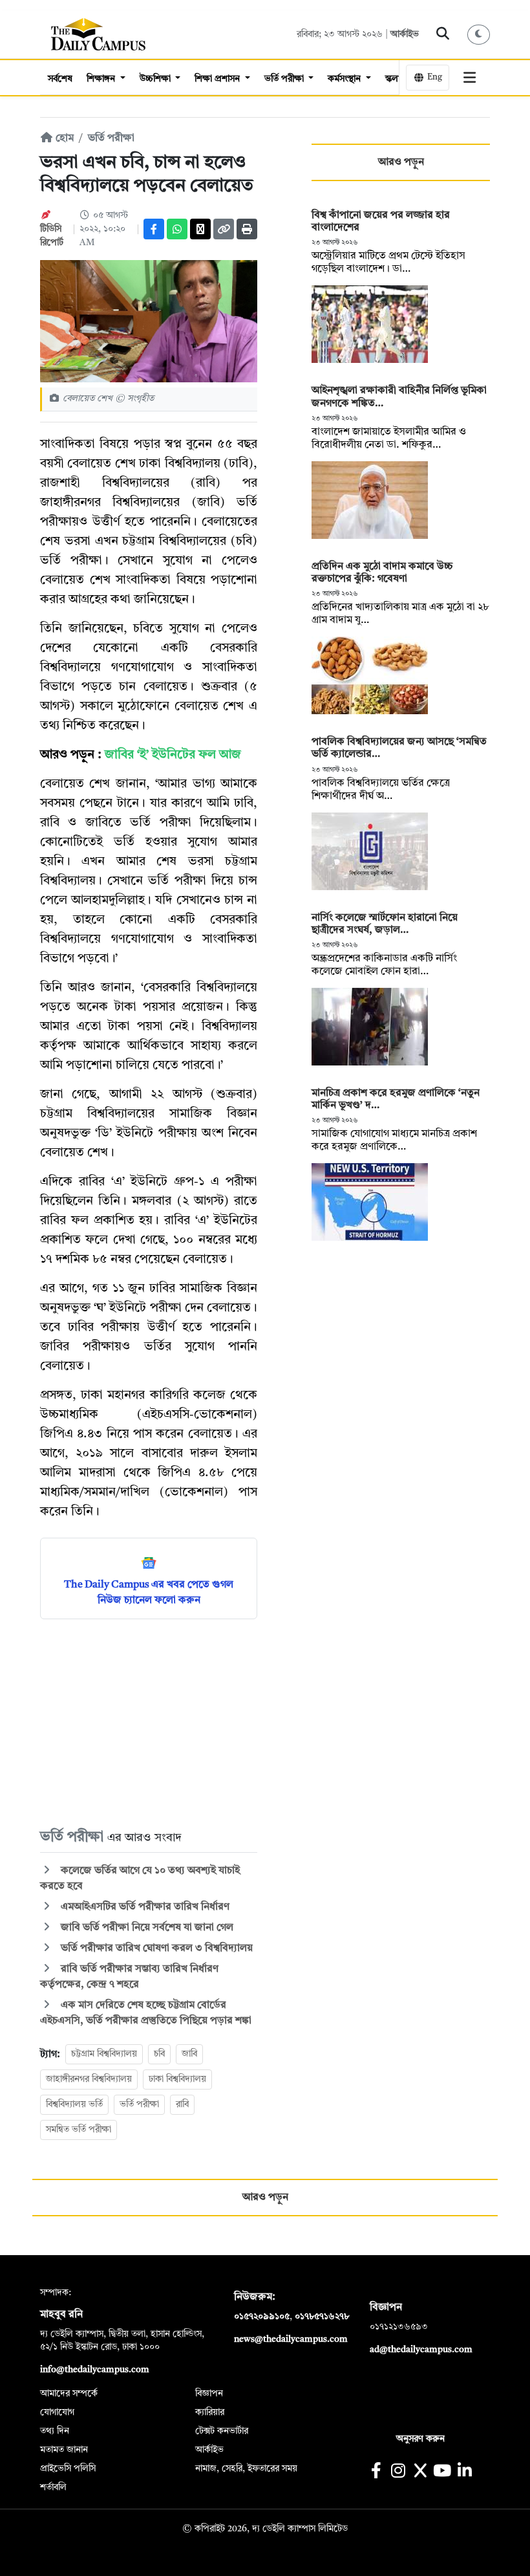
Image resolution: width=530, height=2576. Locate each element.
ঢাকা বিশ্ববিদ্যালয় (177, 2079)
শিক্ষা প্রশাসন (218, 79)
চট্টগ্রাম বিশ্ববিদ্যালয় (104, 2054)
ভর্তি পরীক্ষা (285, 79)
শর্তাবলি (53, 2487)
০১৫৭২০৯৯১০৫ (262, 2317)
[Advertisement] (149, 1723)
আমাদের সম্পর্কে (69, 2394)
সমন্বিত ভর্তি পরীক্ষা (79, 2130)
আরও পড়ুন (401, 162)
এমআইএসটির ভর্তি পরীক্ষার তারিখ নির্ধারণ (144, 1907)
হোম (63, 138)
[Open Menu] (470, 78)
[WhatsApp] (177, 229)
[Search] (443, 34)
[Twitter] (200, 229)
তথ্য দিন (55, 2431)
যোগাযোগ (57, 2412)
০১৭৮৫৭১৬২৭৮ (322, 2317)
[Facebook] (154, 229)
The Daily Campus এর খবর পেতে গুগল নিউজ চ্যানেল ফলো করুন (149, 1593)
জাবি (189, 2054)
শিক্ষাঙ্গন (102, 79)
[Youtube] (442, 2472)
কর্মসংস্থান (345, 79)
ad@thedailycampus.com (421, 2350)
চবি (159, 2054)
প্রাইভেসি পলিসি (68, 2469)
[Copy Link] (224, 229)
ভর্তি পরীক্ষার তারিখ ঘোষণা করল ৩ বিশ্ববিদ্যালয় (155, 1948)
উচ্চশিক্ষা (156, 79)
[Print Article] (247, 229)
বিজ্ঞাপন (209, 2394)
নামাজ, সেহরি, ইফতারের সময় (246, 2469)
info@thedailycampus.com (95, 2370)
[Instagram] (398, 2472)
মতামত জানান (64, 2450)
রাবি (182, 2104)
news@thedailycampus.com (291, 2339)
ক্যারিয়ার (210, 2412)
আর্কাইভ (405, 34)
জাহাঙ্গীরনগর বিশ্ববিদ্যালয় (89, 2079)
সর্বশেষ (60, 79)
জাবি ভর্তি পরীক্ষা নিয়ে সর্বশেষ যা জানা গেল (146, 1928)
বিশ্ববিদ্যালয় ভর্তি (74, 2104)
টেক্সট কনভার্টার (222, 2431)
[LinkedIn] (464, 2472)
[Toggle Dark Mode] (479, 35)
